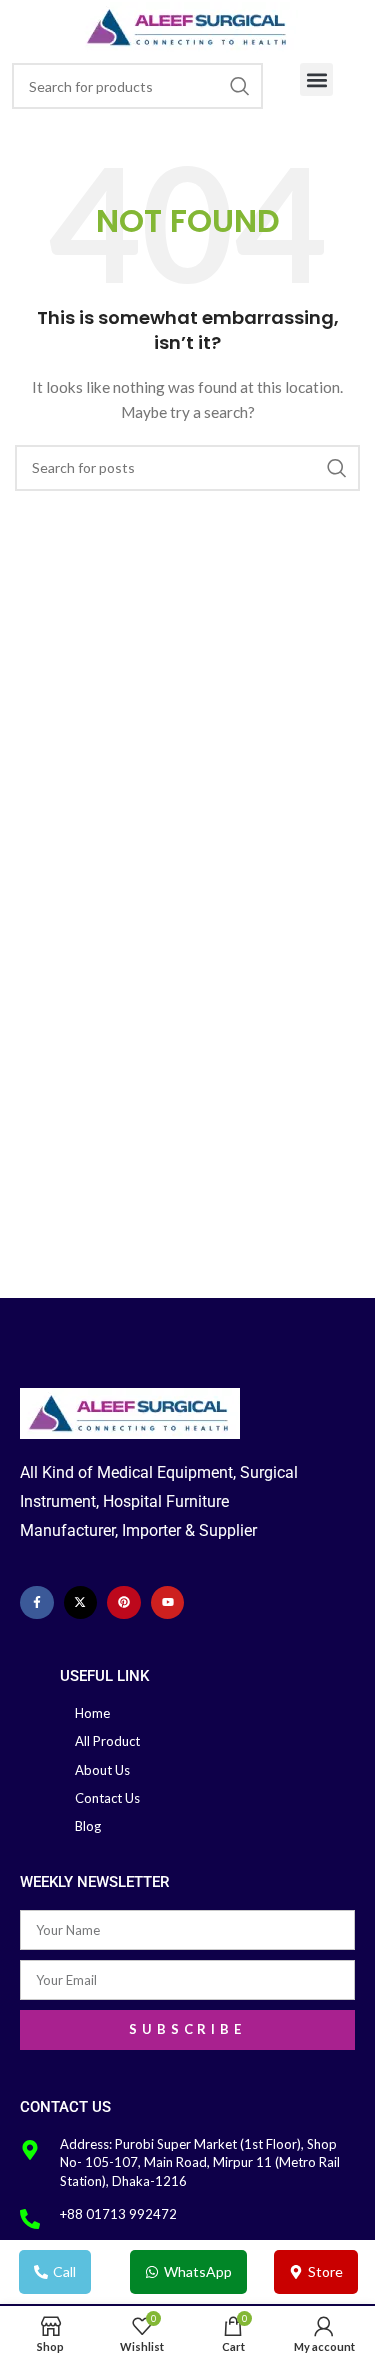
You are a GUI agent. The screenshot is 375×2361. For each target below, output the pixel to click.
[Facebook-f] (37, 1603)
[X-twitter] (81, 1603)
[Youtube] (168, 1603)
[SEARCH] (240, 86)
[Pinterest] (124, 1603)
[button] (316, 79)
